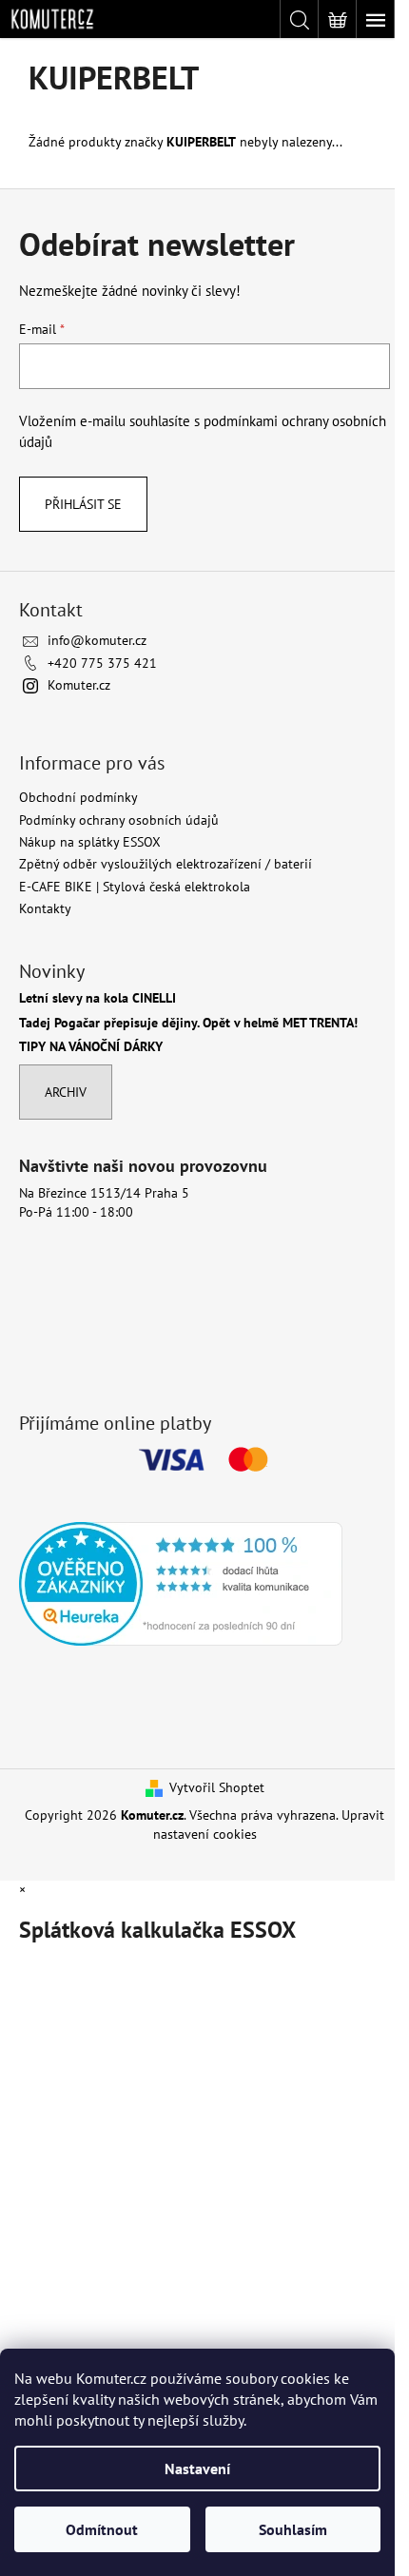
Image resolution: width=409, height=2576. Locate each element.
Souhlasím (293, 2529)
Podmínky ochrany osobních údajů (119, 820)
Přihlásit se (83, 504)
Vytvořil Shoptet (217, 1787)
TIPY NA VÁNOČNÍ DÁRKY (91, 1047)
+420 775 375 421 (102, 663)
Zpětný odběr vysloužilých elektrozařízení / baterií (166, 864)
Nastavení (197, 2469)
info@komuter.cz (97, 640)
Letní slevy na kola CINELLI (97, 998)
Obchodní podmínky (78, 797)
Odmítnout (102, 2529)
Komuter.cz (79, 685)
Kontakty (45, 908)
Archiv (66, 1092)
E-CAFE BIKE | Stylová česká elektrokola (135, 887)
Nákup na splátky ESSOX (90, 842)
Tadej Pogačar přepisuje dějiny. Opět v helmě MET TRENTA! (188, 1023)
